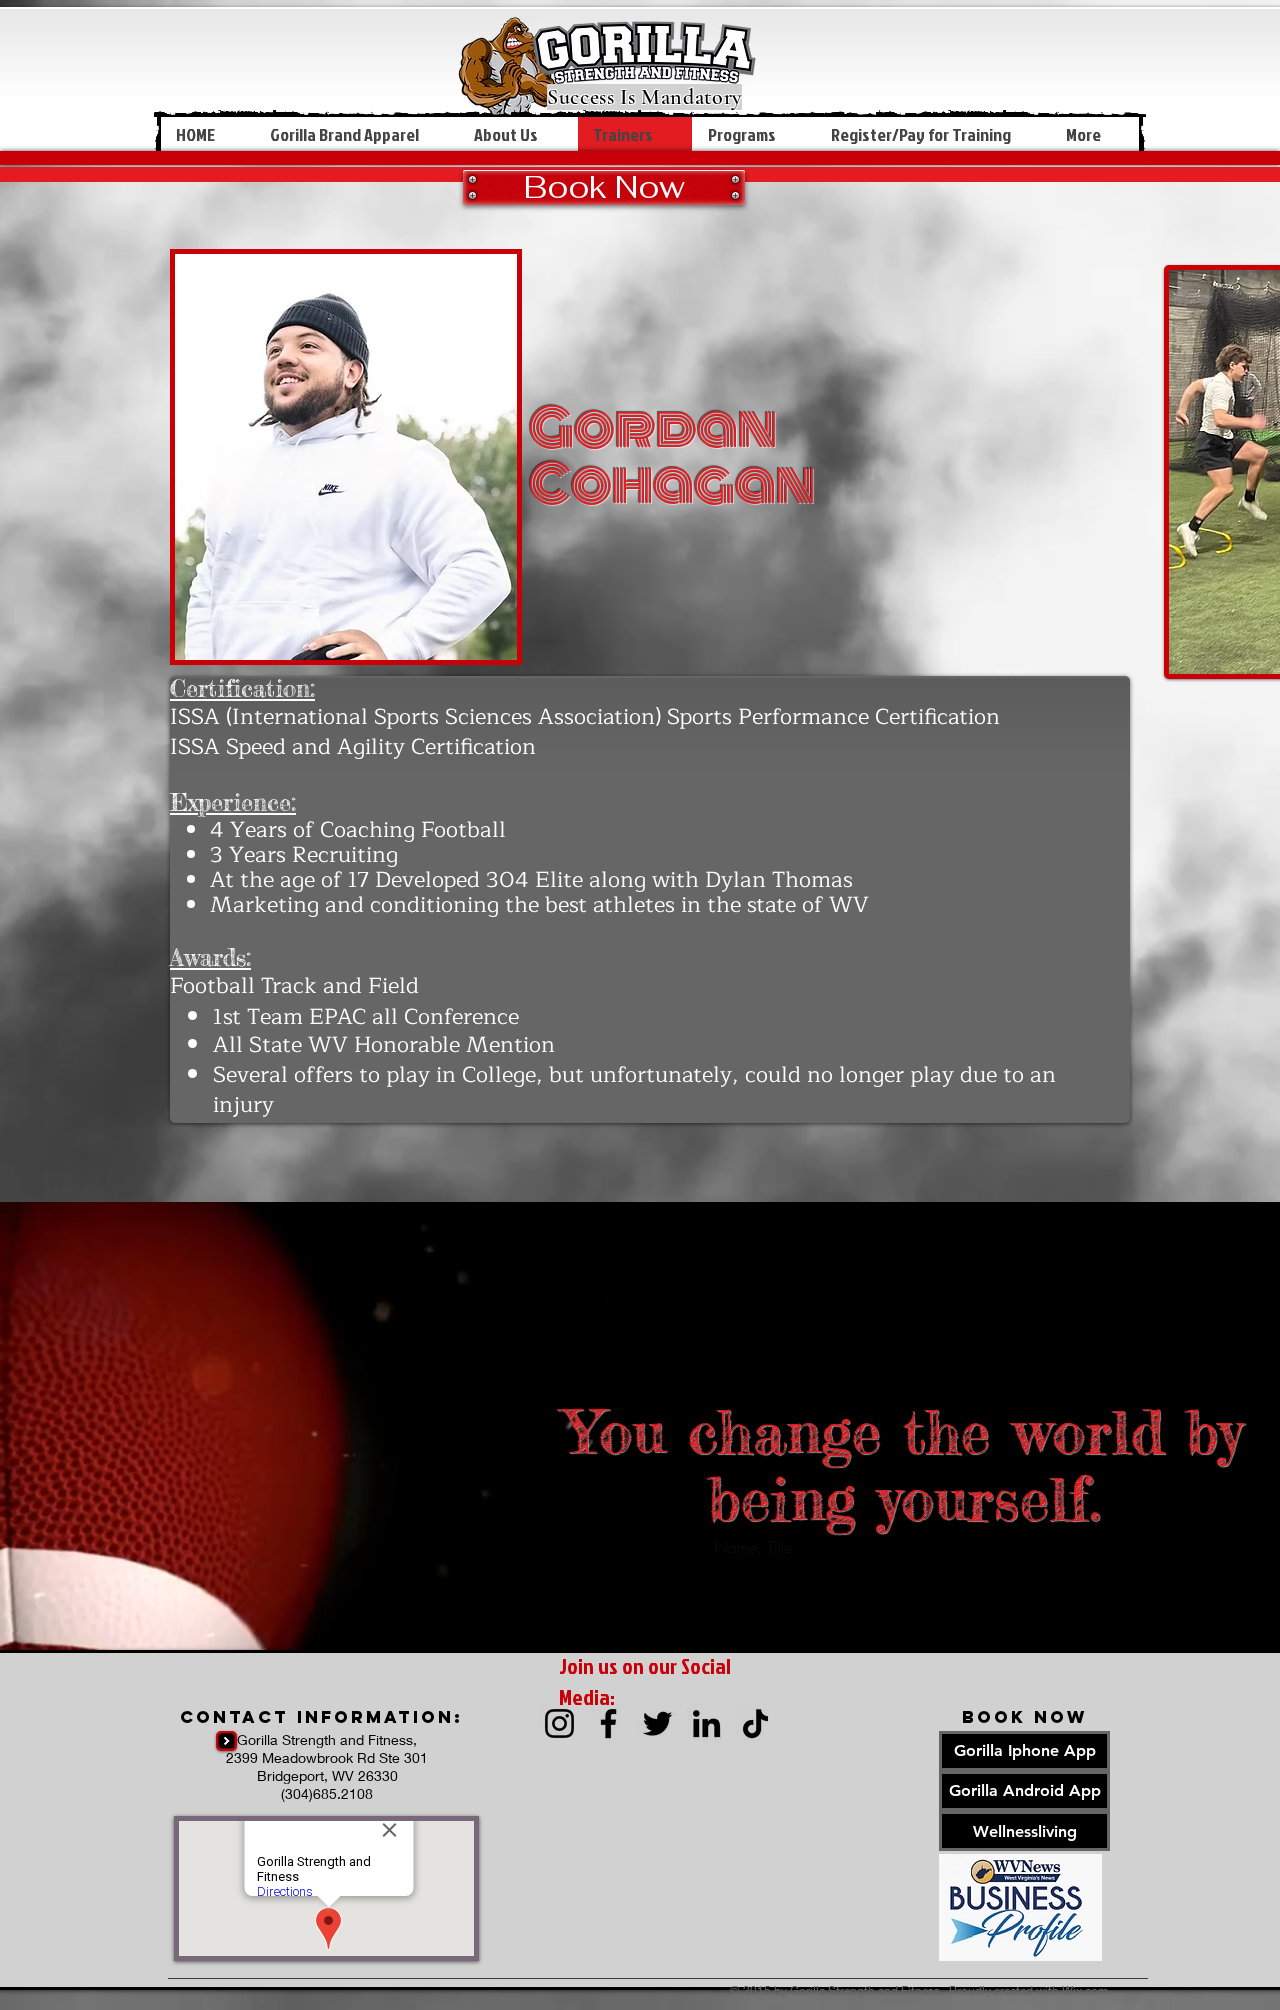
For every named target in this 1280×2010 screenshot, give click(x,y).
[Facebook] (608, 1723)
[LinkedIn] (706, 1723)
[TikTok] (755, 1723)
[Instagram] (559, 1723)
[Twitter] (657, 1723)
